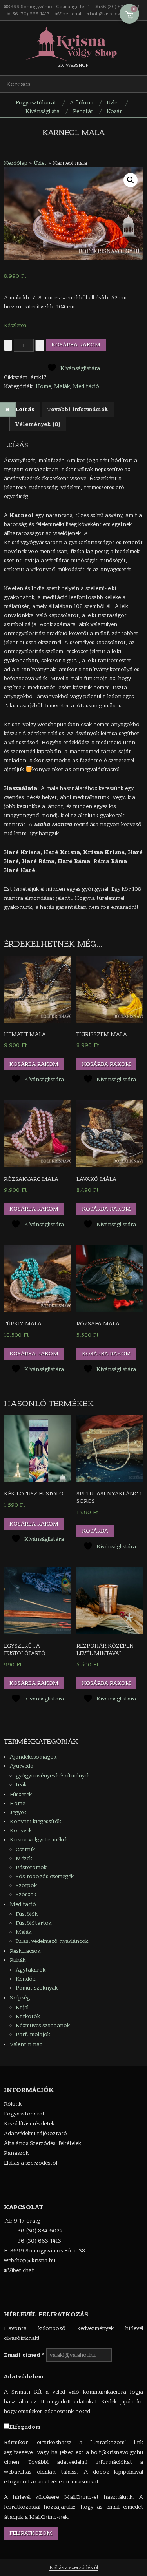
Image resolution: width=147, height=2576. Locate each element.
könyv (40, 769)
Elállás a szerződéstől (74, 2567)
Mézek (24, 1858)
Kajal (22, 2007)
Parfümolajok (33, 2034)
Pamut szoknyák (37, 1988)
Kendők (25, 1979)
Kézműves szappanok (43, 2025)
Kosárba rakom (76, 345)
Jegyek (18, 1812)
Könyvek (21, 1831)
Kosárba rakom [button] (34, 1064)
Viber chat (70, 14)
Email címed (24, 2355)
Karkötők (28, 2016)
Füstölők (27, 1914)
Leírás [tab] (25, 409)
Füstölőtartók (34, 1923)
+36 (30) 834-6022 (119, 7)
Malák (62, 386)
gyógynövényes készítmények (53, 1776)
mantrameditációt (93, 751)
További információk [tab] (78, 409)
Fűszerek (21, 1794)
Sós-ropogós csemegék (45, 1876)
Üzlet (40, 163)
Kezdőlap (16, 163)
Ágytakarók (31, 1970)
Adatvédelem (24, 2377)
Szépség (20, 1998)
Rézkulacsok (25, 1951)
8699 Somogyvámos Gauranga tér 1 (49, 7)
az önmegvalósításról (92, 769)
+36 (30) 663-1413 (30, 14)
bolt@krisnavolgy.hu (113, 14)
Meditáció (86, 386)
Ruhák (18, 1960)
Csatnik (25, 1849)
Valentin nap (26, 2044)
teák (21, 1785)
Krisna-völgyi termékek (39, 1840)
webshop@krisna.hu (30, 2260)
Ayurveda (22, 1766)
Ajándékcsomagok (33, 1757)
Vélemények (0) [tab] (38, 424)
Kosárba (95, 1531)
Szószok (26, 1894)
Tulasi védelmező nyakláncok (52, 1941)
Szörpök (26, 1885)
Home (43, 386)
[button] (131, 180)
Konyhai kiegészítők (35, 1821)
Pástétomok (31, 1867)
